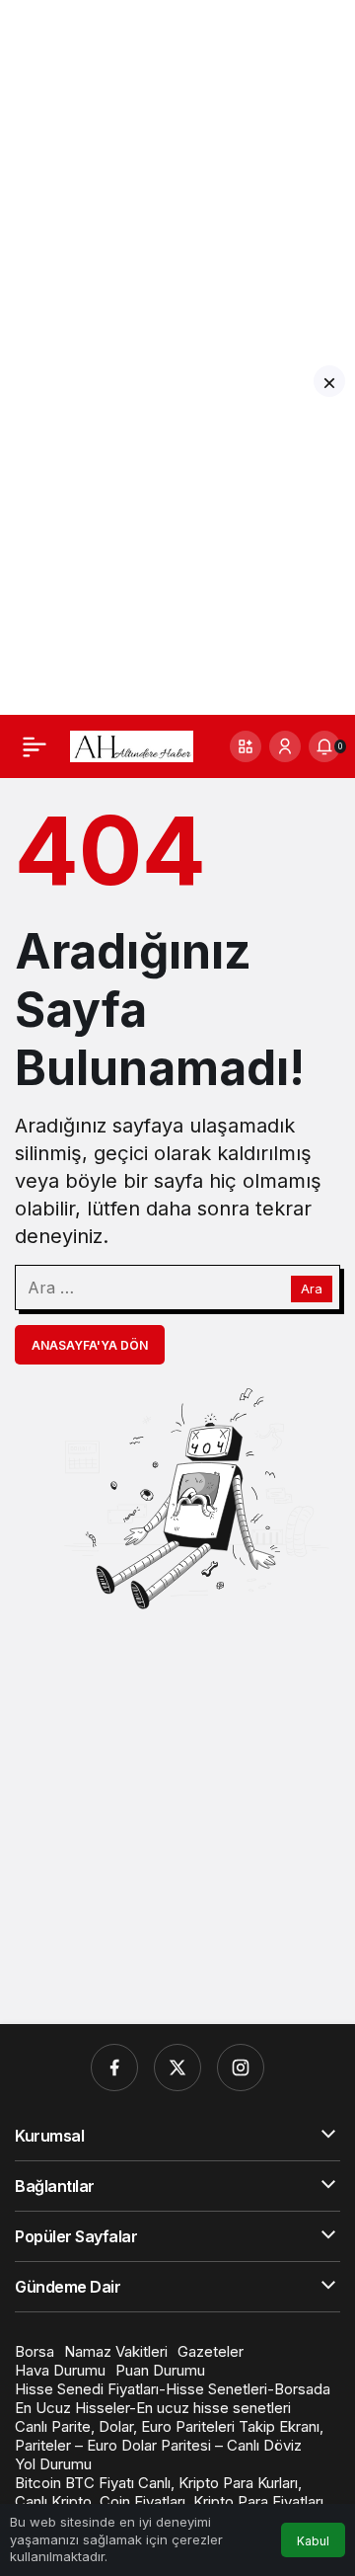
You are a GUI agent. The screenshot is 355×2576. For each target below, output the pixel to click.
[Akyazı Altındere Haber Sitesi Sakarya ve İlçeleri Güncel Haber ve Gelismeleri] (132, 744)
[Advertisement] (177, 178)
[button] (246, 746)
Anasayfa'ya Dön (90, 1345)
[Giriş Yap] (285, 746)
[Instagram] (241, 2068)
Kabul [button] (313, 2541)
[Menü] (35, 746)
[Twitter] (177, 2068)
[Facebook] (114, 2068)
